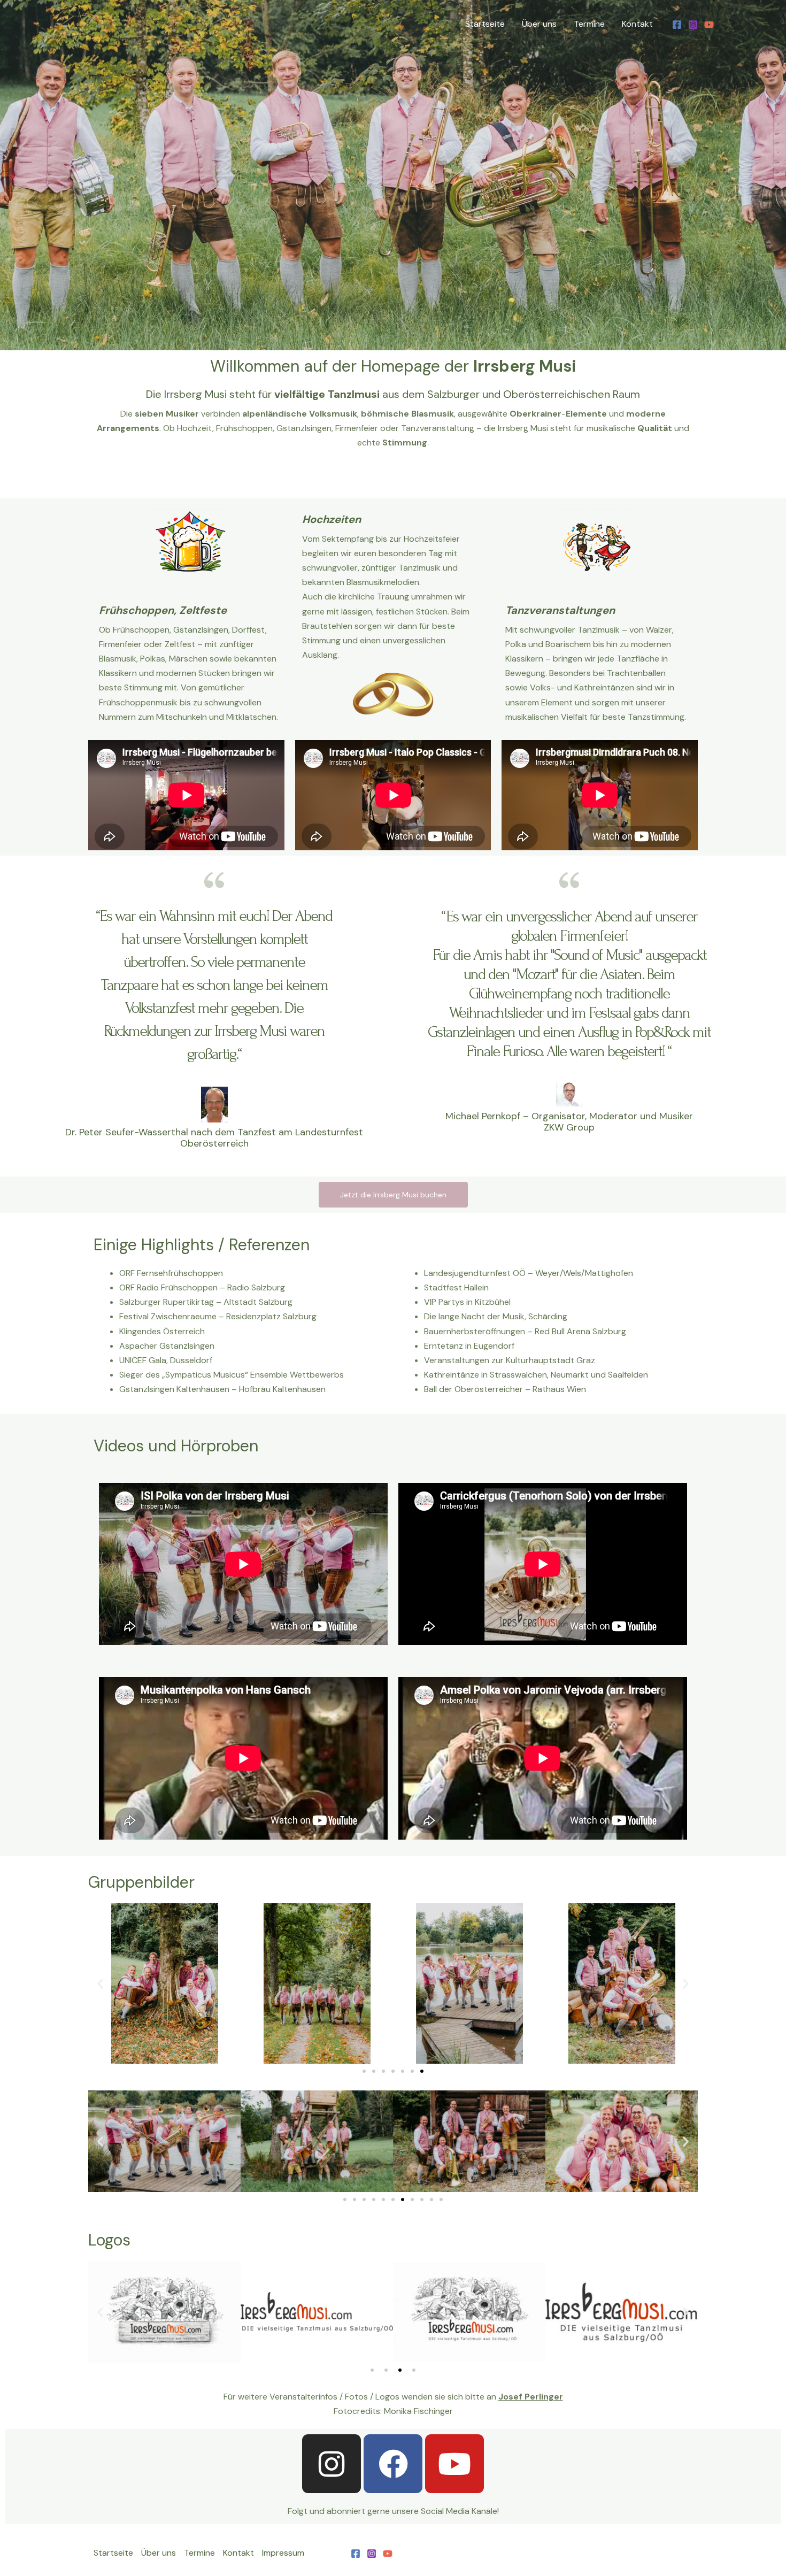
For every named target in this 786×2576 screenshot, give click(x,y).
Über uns (539, 24)
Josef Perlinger (531, 2397)
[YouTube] (709, 25)
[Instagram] (693, 25)
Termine (589, 24)
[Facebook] (677, 25)
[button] (100, 1984)
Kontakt (637, 24)
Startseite (485, 24)
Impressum (283, 2553)
